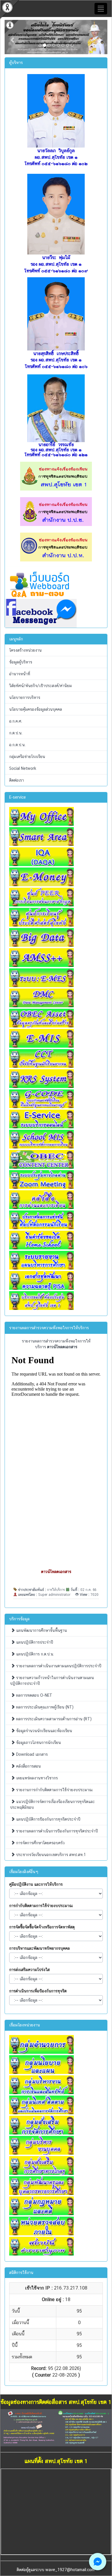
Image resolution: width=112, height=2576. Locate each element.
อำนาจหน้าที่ (20, 674)
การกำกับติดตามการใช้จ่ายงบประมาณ (41, 1906)
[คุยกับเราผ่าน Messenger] (98, 2562)
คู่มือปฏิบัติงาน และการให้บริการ (36, 1884)
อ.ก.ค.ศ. (16, 721)
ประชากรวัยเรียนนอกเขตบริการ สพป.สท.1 (50, 1855)
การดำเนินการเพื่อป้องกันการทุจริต (38, 1991)
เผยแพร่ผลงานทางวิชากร (36, 1778)
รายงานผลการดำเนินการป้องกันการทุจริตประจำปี (56, 1831)
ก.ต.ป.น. (16, 733)
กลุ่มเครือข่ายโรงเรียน (27, 757)
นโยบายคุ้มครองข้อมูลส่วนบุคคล (36, 709)
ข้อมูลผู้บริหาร (21, 662)
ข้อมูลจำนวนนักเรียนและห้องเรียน (44, 1731)
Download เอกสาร (31, 1754)
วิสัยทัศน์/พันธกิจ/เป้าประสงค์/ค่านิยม (40, 686)
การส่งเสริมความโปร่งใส (29, 1970)
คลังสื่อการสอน (28, 1766)
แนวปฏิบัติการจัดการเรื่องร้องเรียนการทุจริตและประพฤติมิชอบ (52, 1804)
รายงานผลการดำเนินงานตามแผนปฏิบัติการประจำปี (58, 1666)
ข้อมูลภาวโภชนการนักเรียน (38, 1743)
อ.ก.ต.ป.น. (17, 745)
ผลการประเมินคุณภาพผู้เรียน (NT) (44, 1707)
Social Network (23, 768)
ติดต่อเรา (17, 780)
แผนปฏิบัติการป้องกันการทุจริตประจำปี (48, 1819)
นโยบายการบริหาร (25, 697)
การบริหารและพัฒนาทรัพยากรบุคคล (39, 1948)
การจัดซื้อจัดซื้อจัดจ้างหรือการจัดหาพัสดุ (42, 1927)
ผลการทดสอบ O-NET (34, 1695)
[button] (12, 37)
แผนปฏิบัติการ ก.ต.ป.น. (34, 1654)
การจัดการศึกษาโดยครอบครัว (40, 1843)
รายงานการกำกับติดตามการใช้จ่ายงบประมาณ (54, 1790)
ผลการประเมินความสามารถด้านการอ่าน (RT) (53, 1719)
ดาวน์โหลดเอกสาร (56, 1572)
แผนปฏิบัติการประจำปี (34, 1642)
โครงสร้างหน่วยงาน (25, 650)
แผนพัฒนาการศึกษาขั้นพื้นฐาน (41, 1630)
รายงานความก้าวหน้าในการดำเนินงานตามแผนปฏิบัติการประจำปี (52, 1681)
